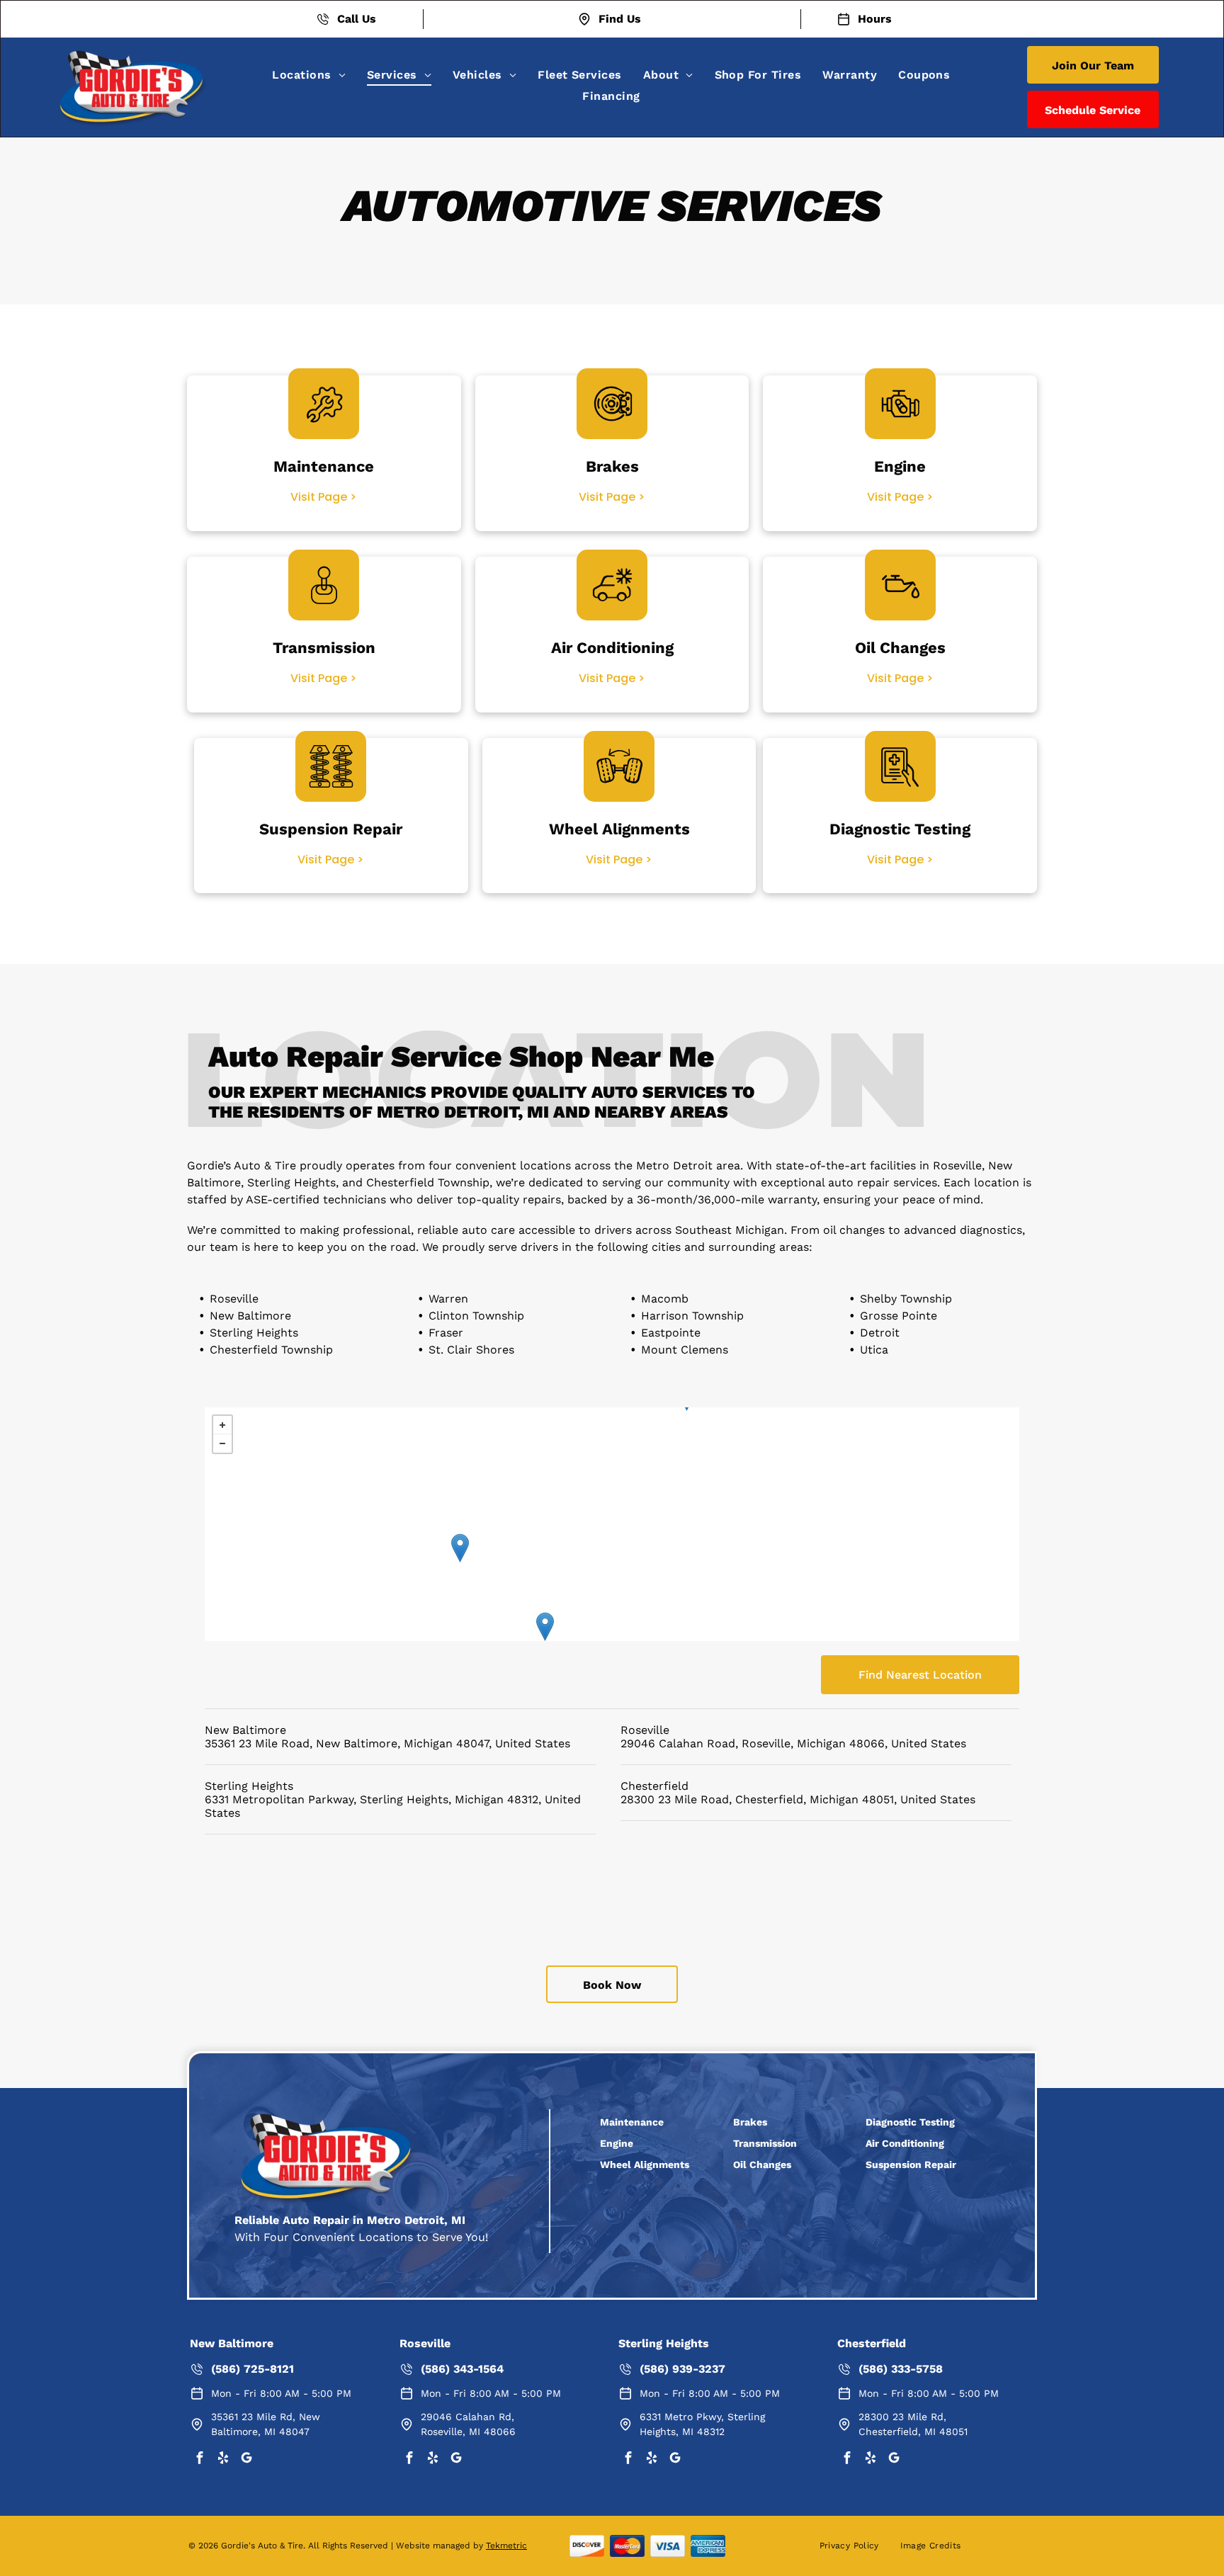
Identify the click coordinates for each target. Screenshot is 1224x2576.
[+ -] (612, 1524)
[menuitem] (309, 75)
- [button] (222, 1443)
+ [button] (222, 1425)
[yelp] (223, 2459)
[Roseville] (545, 1627)
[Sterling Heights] (460, 1548)
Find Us (620, 19)
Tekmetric (506, 2546)
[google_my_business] (246, 2459)
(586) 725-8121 (253, 2369)
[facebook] (200, 2459)
